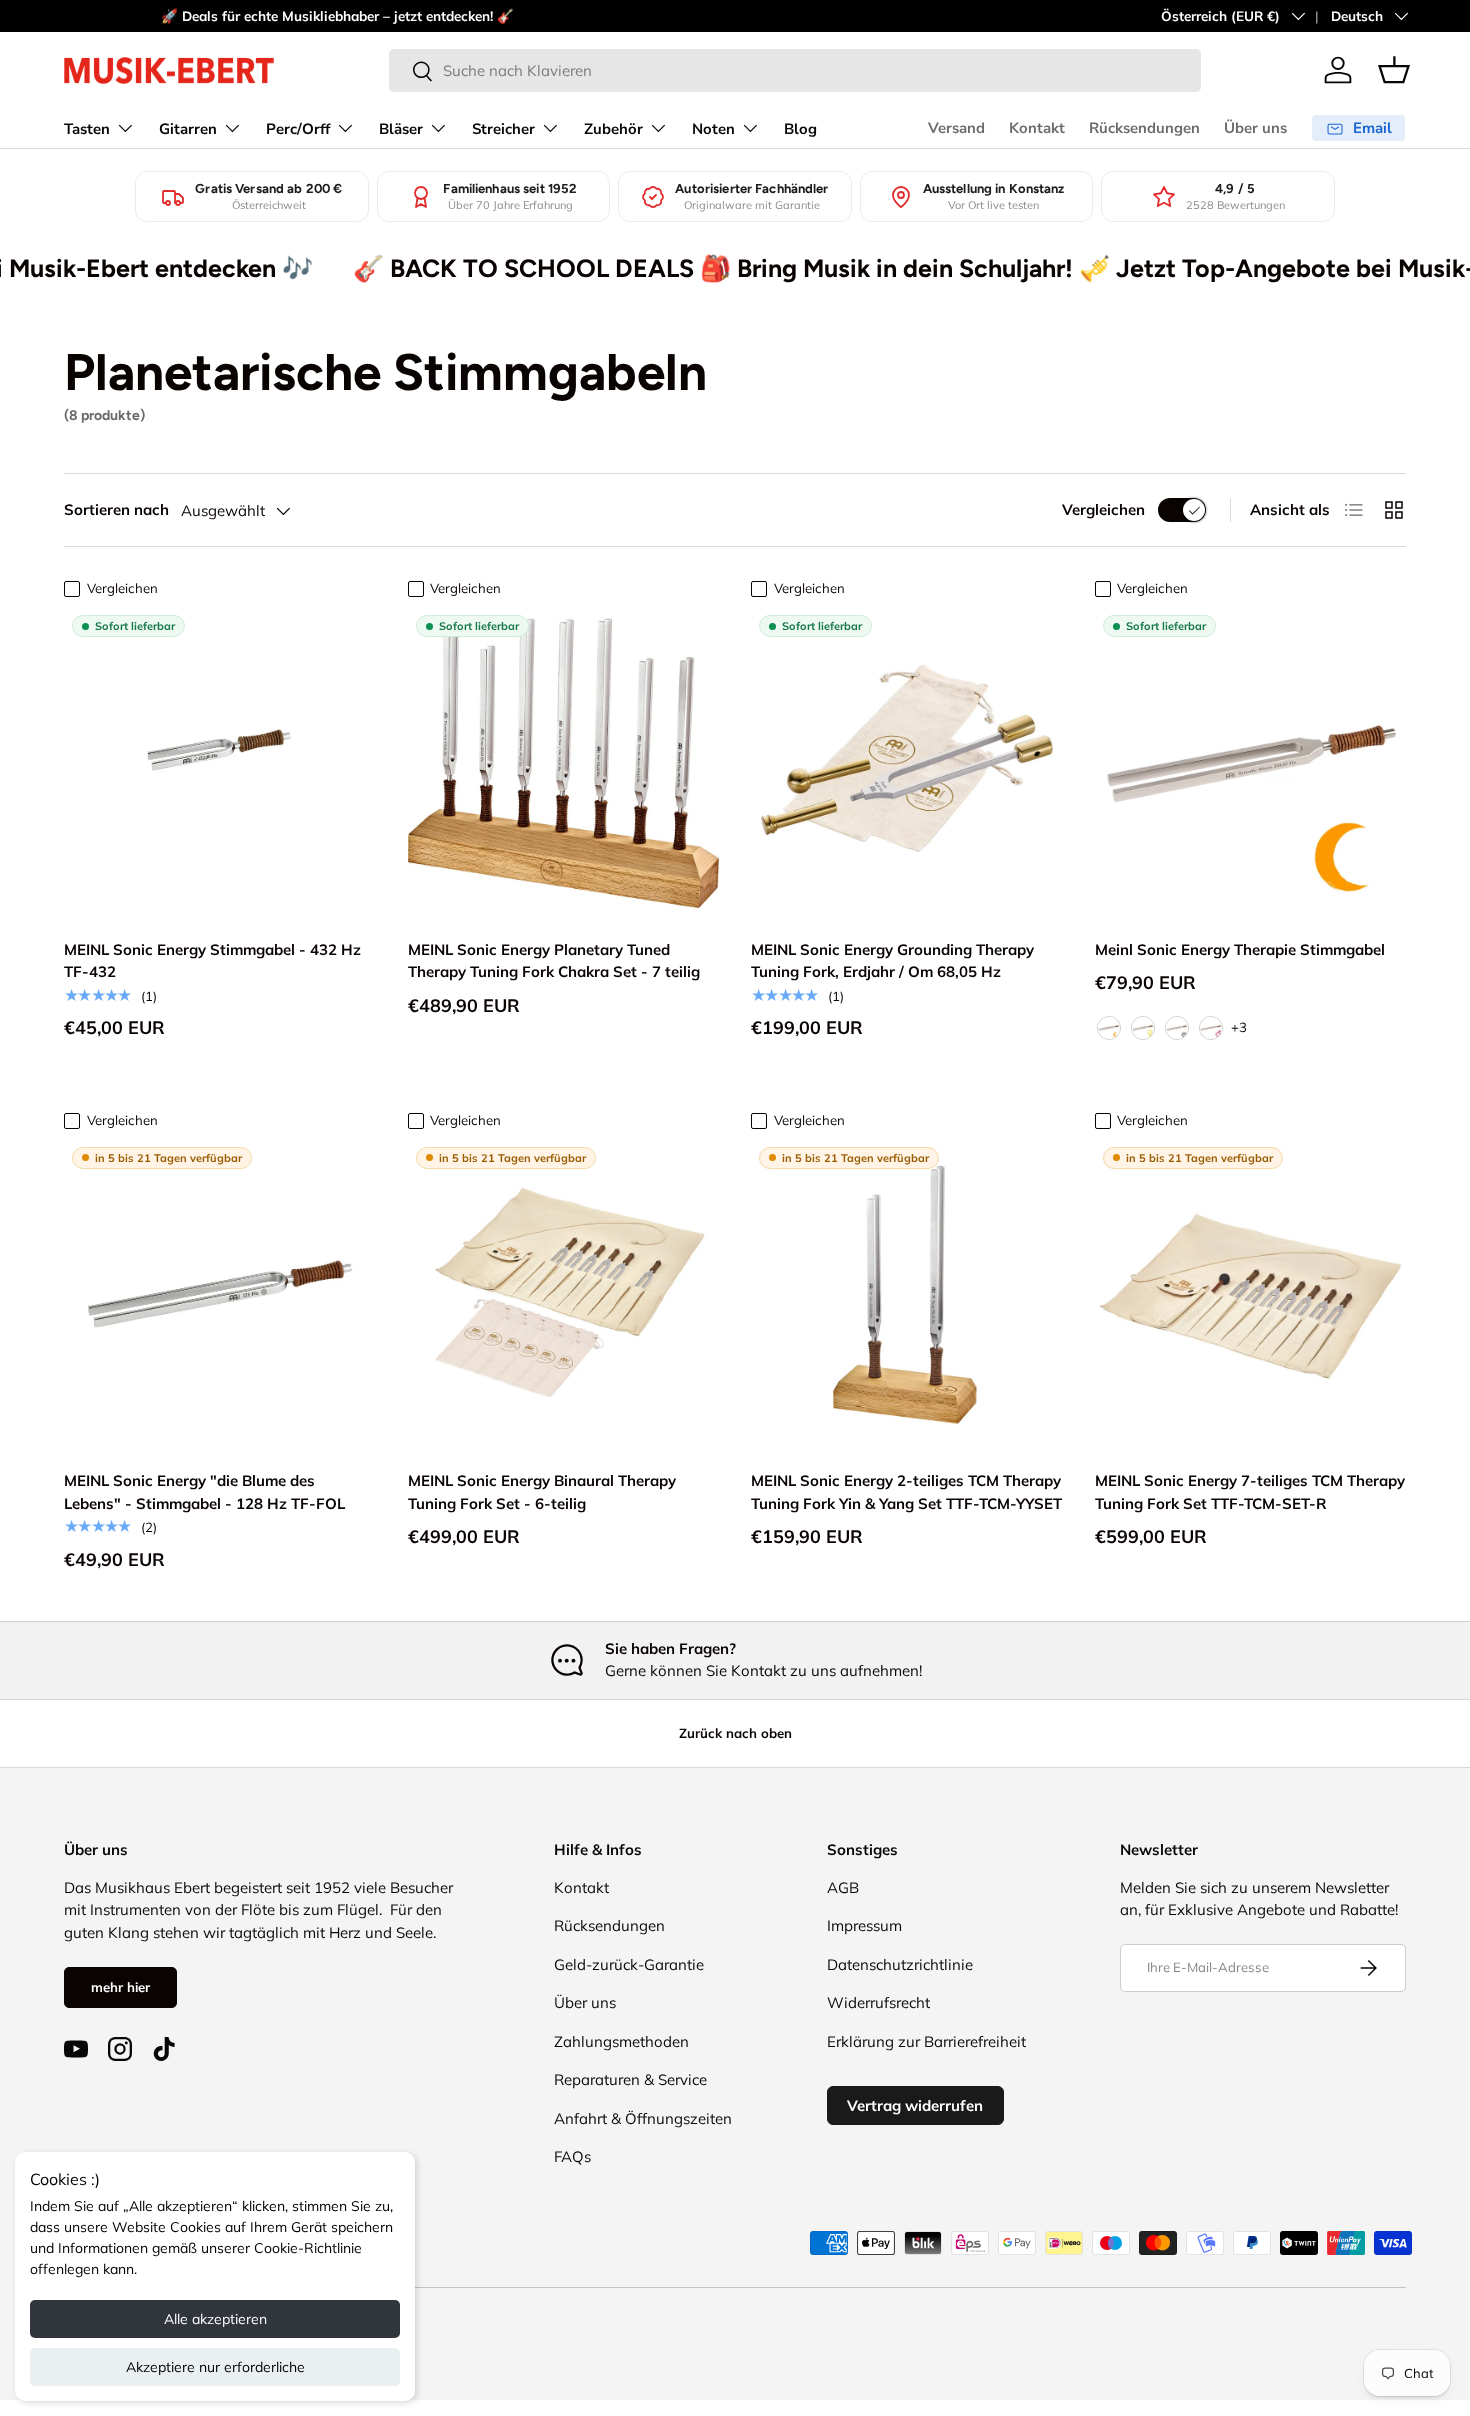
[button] (1394, 70)
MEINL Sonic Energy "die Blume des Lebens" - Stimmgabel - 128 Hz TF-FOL (204, 1492)
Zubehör (613, 129)
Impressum (864, 1925)
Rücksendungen (1144, 128)
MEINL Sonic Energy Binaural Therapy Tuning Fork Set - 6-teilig (542, 1492)
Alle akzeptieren (215, 2319)
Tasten (87, 129)
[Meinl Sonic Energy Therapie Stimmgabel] (1251, 763)
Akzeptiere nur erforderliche (215, 2367)
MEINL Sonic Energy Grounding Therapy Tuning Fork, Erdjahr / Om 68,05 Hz (892, 961)
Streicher (503, 129)
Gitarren (188, 129)
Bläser (401, 129)
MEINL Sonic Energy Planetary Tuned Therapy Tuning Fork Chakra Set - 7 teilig (554, 961)
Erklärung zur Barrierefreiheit (926, 2041)
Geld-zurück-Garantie (629, 1964)
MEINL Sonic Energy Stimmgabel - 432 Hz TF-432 (212, 961)
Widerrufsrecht (878, 2002)
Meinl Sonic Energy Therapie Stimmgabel (1240, 949)
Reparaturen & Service (630, 2079)
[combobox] (795, 70)
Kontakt (1037, 128)
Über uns (1255, 128)
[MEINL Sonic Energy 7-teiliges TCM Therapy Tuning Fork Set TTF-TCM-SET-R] (1251, 1295)
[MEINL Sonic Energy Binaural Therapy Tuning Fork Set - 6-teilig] (564, 1295)
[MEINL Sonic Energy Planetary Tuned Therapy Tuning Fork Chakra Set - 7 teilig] (564, 763)
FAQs (572, 2156)
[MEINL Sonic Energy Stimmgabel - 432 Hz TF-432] (220, 763)
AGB (843, 1887)
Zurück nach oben (735, 1733)
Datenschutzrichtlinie (900, 1964)
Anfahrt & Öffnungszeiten (643, 2118)
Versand (956, 128)
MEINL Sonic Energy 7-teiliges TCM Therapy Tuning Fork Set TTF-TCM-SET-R (1250, 1492)
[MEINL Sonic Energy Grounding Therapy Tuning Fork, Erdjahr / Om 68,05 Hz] (907, 763)
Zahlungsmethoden (621, 2041)
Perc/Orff (298, 129)
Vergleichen (1103, 509)
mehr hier (120, 1987)
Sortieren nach (116, 509)
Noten (713, 129)
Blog (800, 129)
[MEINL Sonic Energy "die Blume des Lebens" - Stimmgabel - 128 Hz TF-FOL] (220, 1295)
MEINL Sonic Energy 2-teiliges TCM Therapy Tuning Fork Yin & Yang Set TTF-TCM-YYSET (906, 1492)
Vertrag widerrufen (915, 2105)
